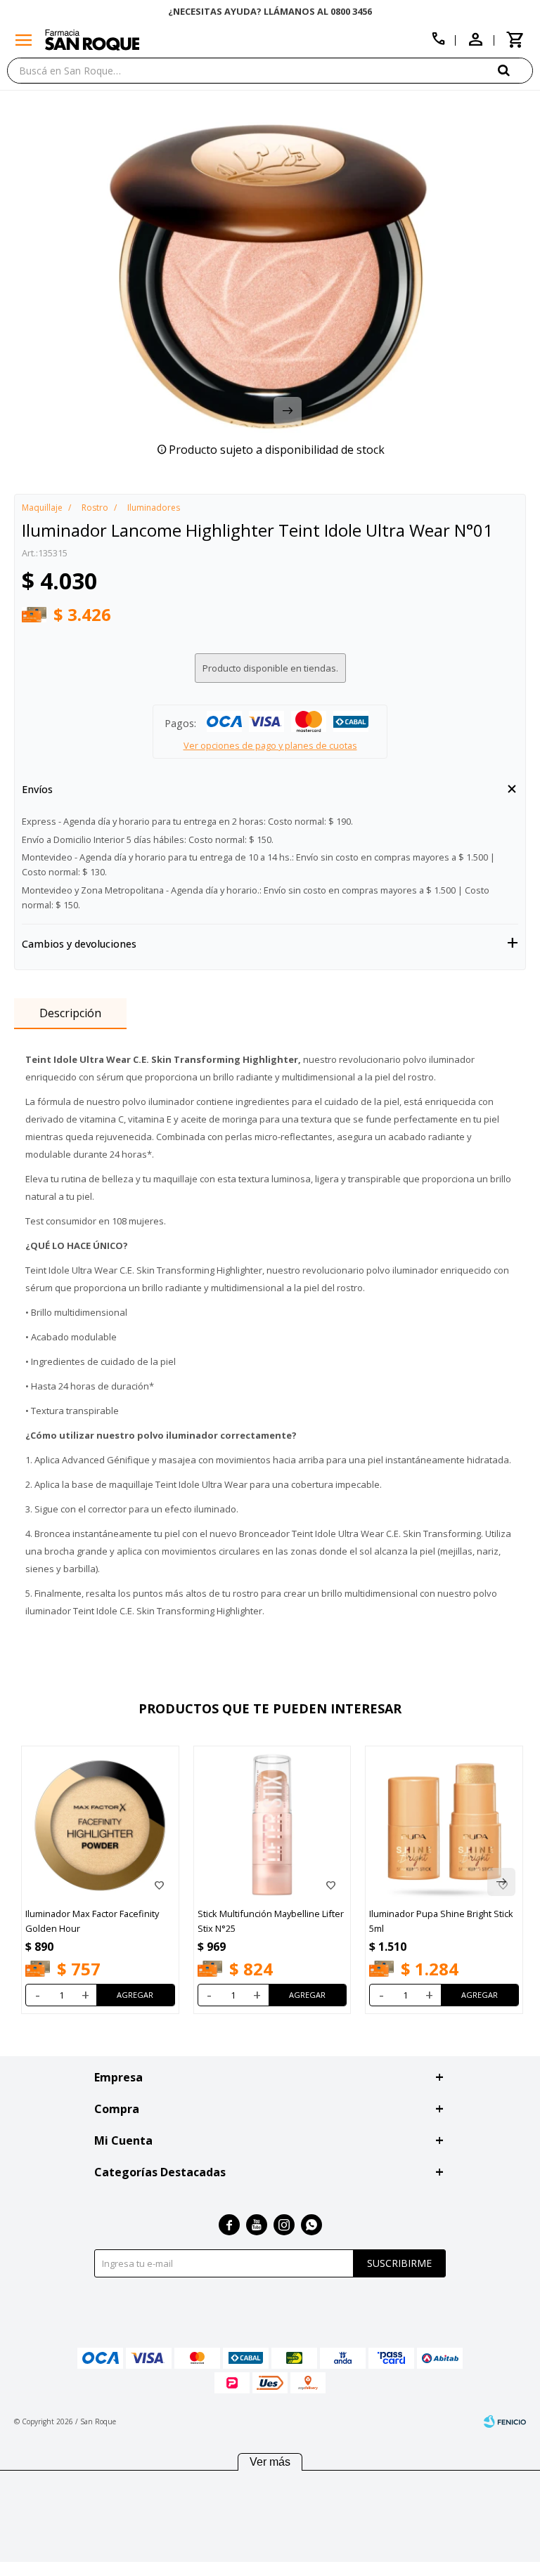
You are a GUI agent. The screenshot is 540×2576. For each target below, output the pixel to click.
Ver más (270, 2462)
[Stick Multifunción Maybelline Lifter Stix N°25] (272, 1825)
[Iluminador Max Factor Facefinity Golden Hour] (100, 1825)
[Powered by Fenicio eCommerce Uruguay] (505, 2421)
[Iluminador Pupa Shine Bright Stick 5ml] (444, 1825)
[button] (515, 70)
